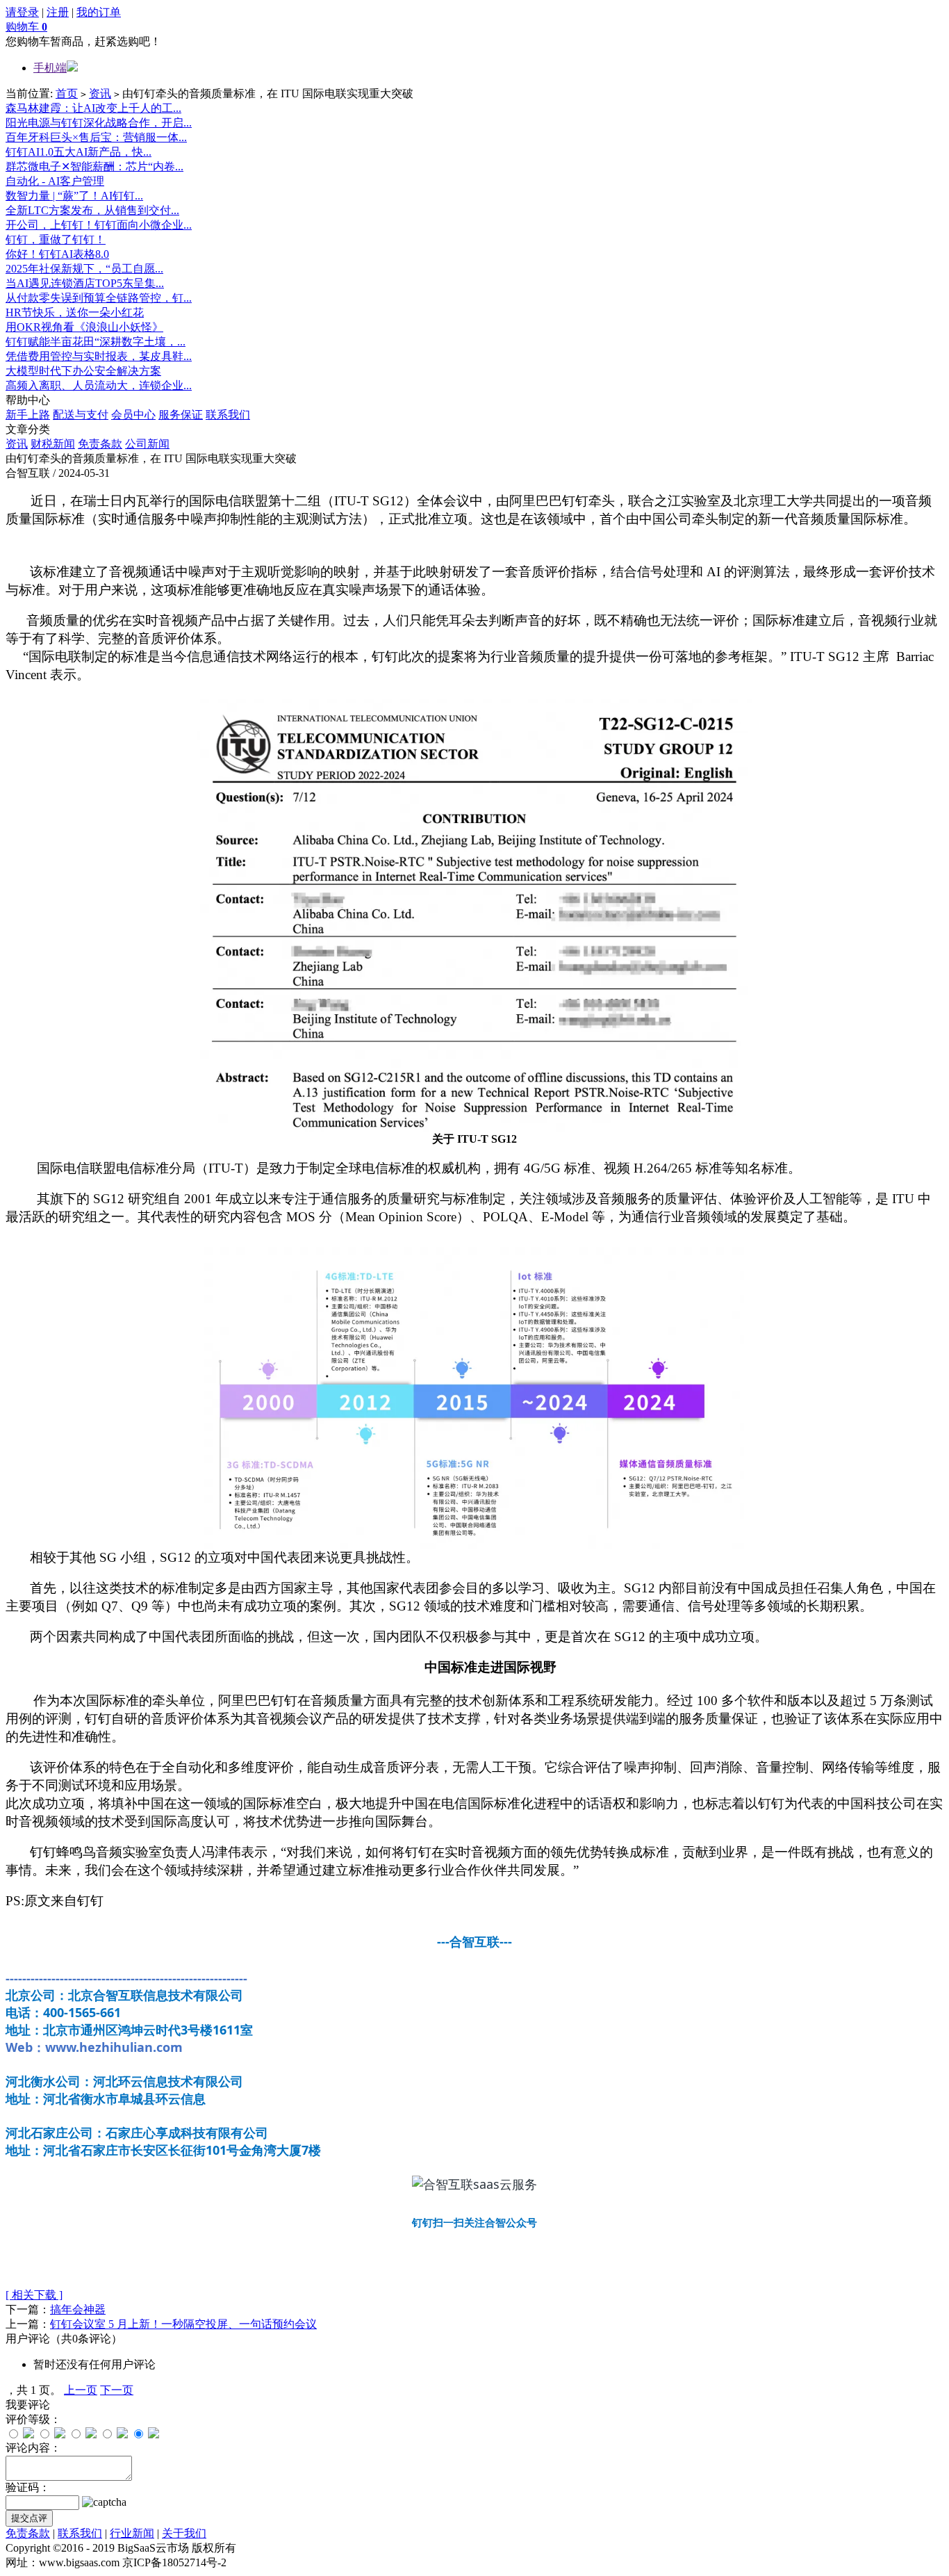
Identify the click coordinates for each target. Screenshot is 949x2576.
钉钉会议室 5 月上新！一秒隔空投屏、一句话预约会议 (183, 2324)
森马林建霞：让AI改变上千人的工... (93, 108)
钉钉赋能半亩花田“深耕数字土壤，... (96, 342)
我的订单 (99, 12)
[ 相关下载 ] (34, 2295)
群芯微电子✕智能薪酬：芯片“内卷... (94, 166)
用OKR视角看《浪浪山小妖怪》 (84, 327)
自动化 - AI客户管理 (55, 181)
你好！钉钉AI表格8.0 (57, 254)
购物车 (26, 27)
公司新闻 (147, 444)
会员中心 (133, 415)
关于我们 (184, 2533)
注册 (58, 12)
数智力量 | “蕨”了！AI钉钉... (74, 196)
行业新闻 (132, 2533)
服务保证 (181, 415)
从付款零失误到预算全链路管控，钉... (99, 298)
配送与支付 (81, 415)
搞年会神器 (78, 2309)
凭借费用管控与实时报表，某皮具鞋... (99, 356)
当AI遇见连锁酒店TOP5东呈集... (85, 283)
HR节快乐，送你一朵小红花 (75, 312)
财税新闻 (53, 444)
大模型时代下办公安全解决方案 (83, 371)
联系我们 (228, 415)
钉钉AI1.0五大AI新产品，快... (79, 152)
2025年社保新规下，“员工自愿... (84, 269)
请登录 (22, 12)
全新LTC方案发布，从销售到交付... (92, 210)
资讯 (100, 93)
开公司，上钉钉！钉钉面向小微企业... (99, 225)
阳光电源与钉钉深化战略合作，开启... (99, 123)
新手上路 (28, 415)
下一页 (117, 2390)
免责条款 (100, 444)
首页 (67, 93)
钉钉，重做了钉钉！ (56, 239)
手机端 (50, 68)
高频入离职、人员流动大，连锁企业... (99, 385)
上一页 (81, 2390)
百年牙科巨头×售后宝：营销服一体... (96, 137)
